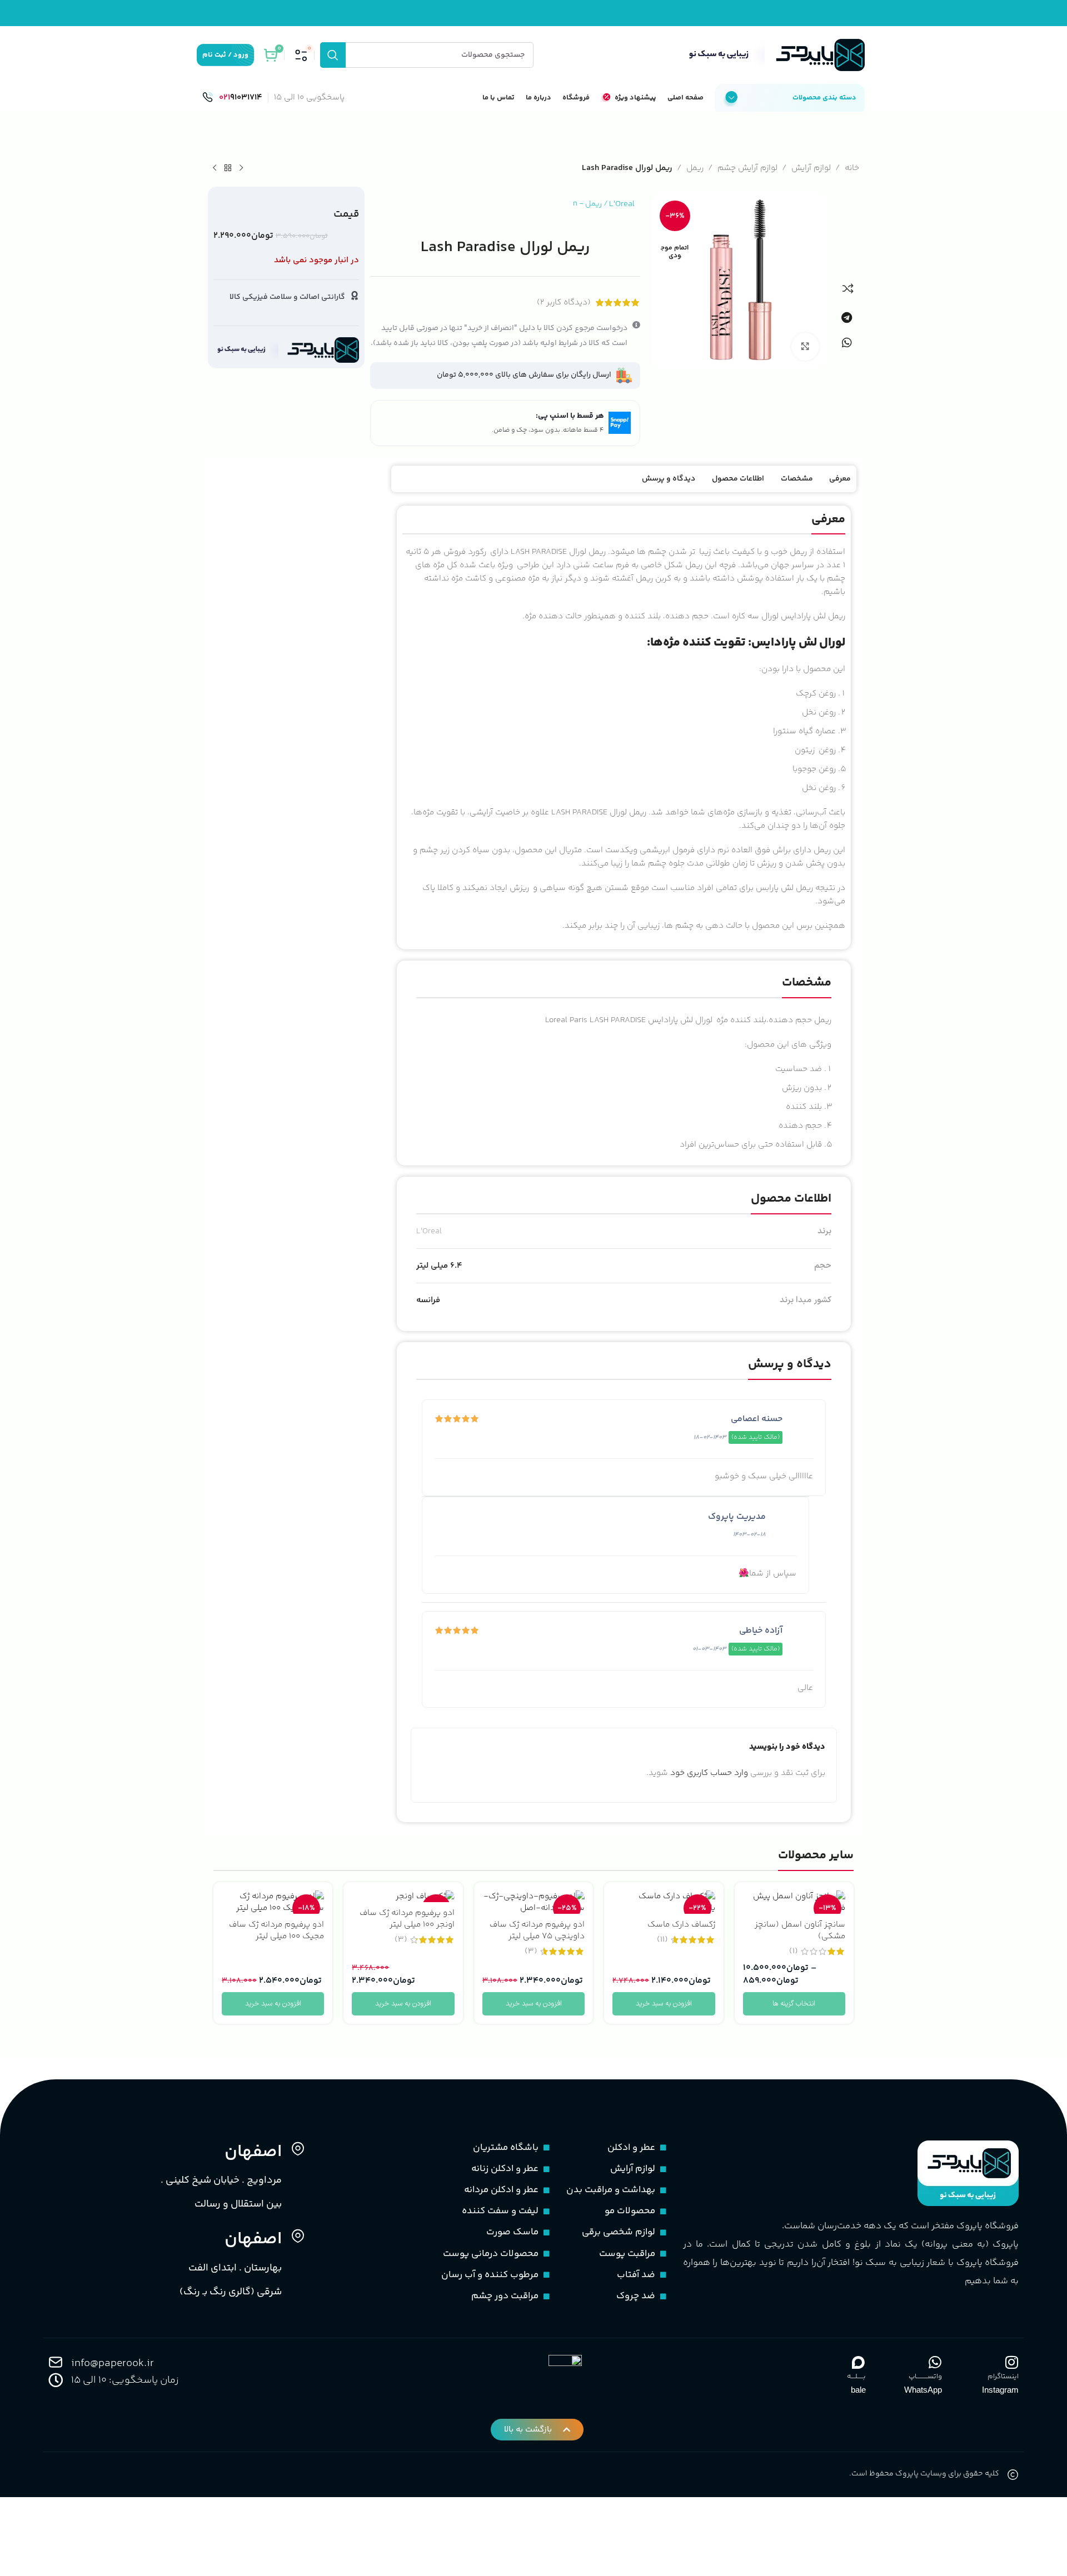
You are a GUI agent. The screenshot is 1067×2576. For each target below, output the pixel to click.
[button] (846, 317)
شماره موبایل (693, 1263)
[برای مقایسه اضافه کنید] (848, 288)
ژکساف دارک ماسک (681, 1925)
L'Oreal (622, 204)
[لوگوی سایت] (774, 55)
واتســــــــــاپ (925, 2377)
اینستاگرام (1003, 2377)
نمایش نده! (662, 1352)
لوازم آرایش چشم (747, 168)
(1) (794, 1951)
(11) (662, 1940)
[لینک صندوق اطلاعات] (232, 98)
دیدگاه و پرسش (669, 479)
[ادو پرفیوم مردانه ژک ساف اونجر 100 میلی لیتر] (403, 1896)
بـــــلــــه (856, 2377)
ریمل (695, 168)
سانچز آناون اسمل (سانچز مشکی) (800, 1930)
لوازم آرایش (811, 168)
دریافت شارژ (476, 1352)
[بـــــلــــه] (859, 2362)
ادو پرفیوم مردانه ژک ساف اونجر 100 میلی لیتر (407, 1919)
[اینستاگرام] (1011, 2362)
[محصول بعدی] (215, 168)
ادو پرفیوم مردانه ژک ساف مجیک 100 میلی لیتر (276, 1930)
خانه (852, 168)
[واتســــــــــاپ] (935, 2362)
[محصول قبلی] (241, 168)
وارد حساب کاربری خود (709, 1773)
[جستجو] (333, 55)
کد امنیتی (699, 1302)
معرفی (840, 479)
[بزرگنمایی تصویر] (805, 347)
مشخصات (797, 479)
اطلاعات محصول (738, 479)
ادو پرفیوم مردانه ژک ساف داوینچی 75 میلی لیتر (537, 1930)
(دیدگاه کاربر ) (564, 302)
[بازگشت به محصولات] (228, 168)
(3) (531, 1951)
